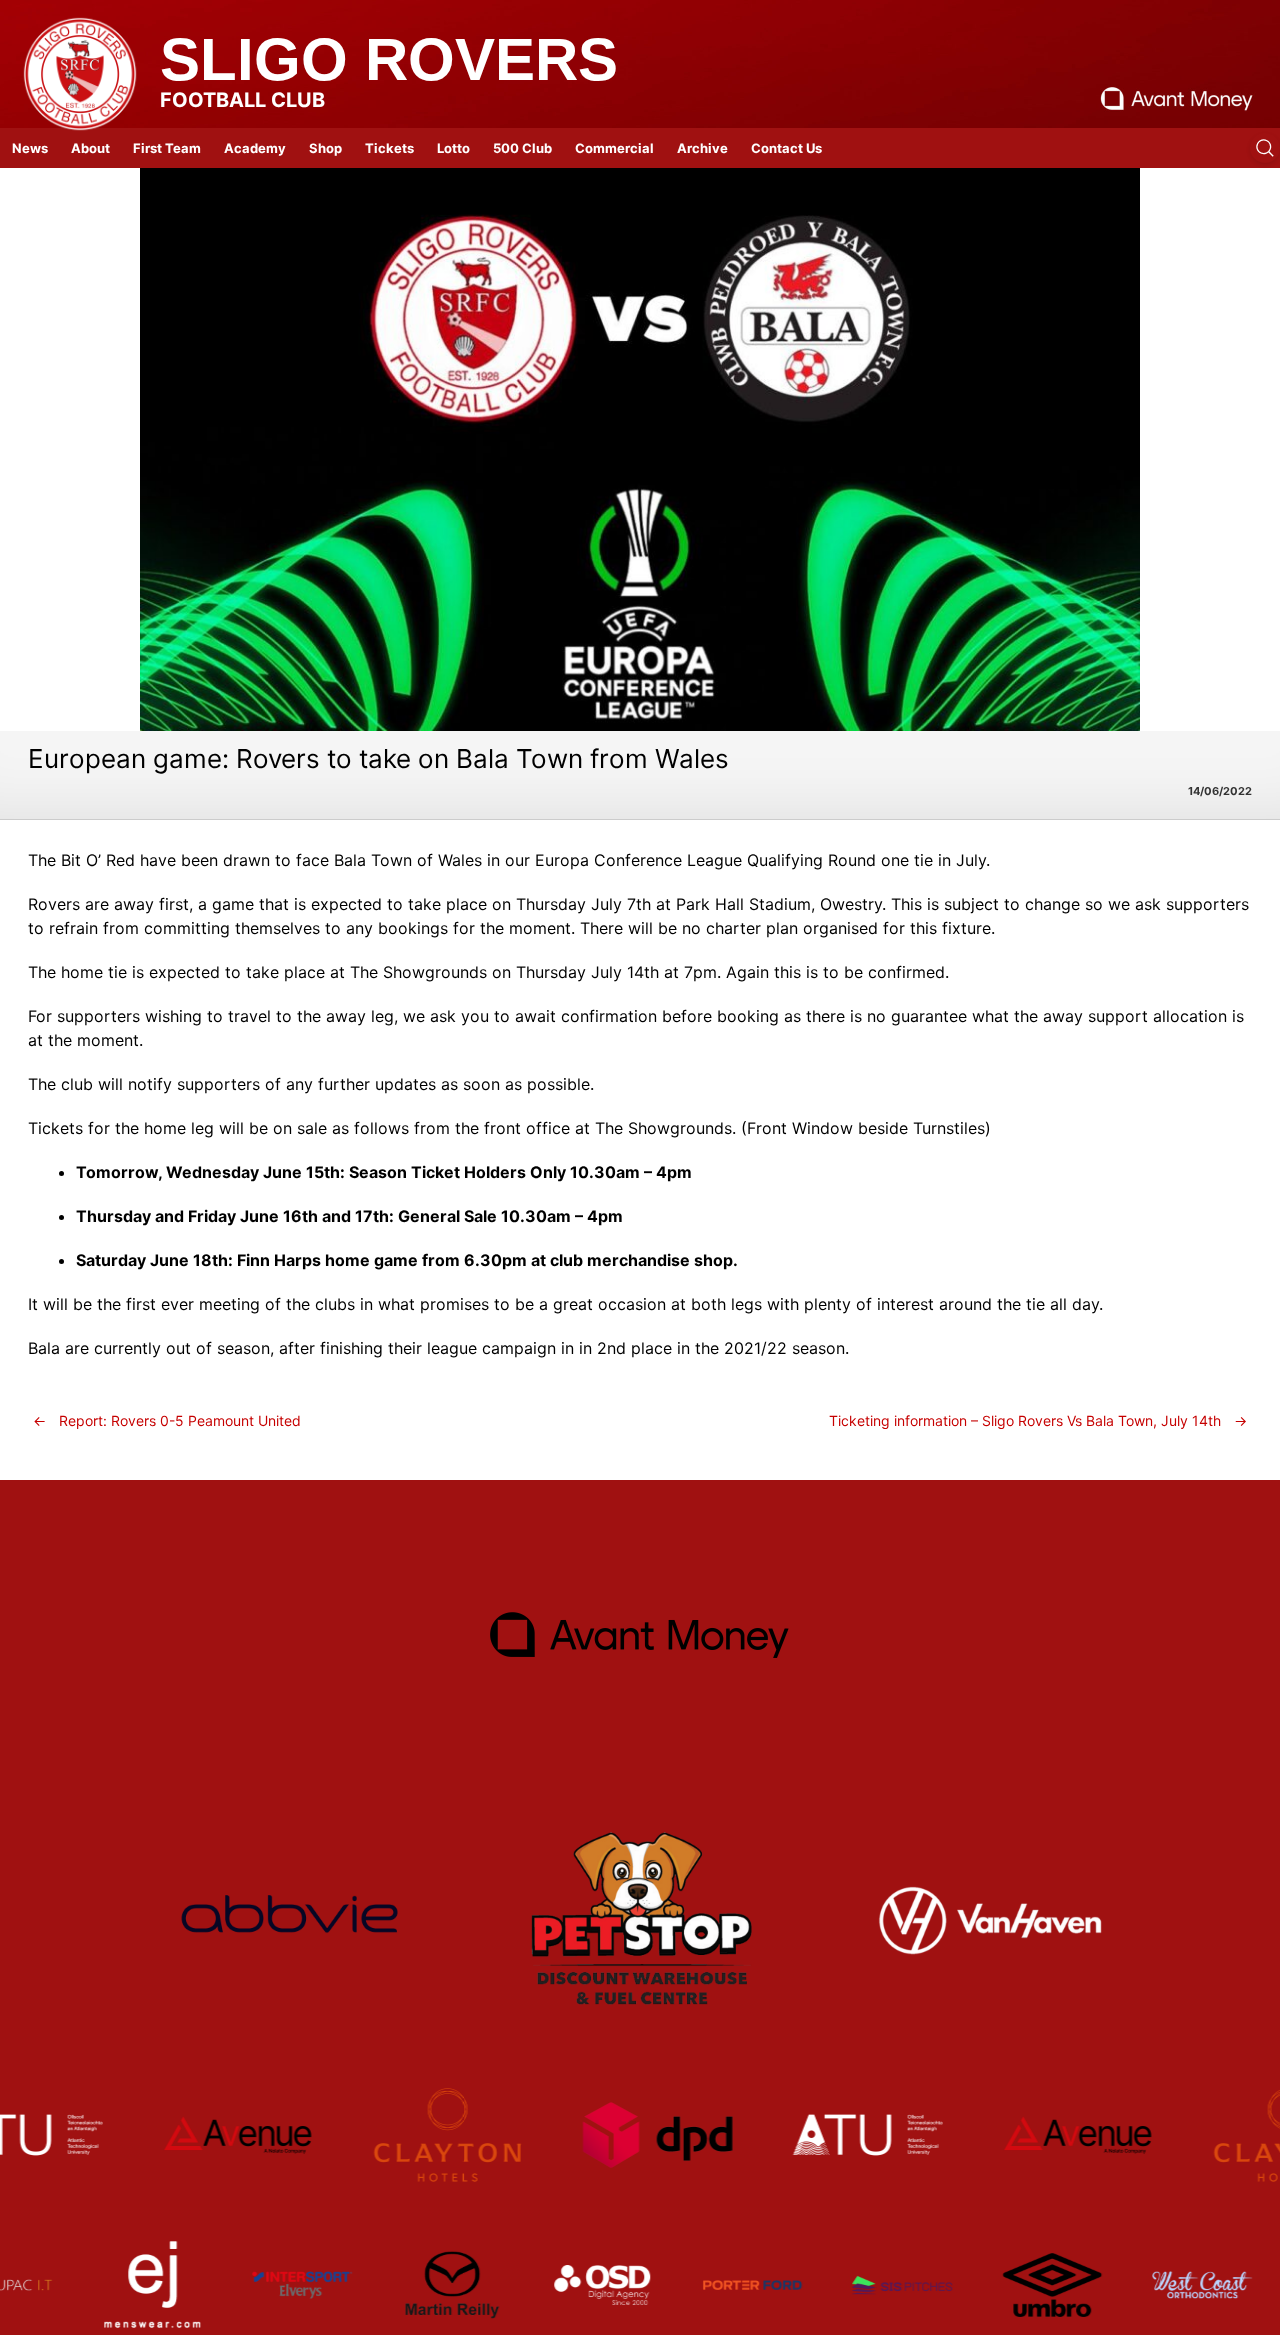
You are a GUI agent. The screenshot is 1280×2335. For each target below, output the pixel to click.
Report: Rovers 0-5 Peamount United (167, 1420)
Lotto (453, 148)
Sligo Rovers (389, 59)
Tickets (389, 148)
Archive (702, 148)
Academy (255, 148)
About (90, 148)
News (30, 148)
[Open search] (1265, 148)
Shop (325, 148)
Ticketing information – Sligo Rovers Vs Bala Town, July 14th (1038, 1420)
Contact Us (786, 148)
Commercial (614, 148)
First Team (167, 148)
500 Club (522, 148)
